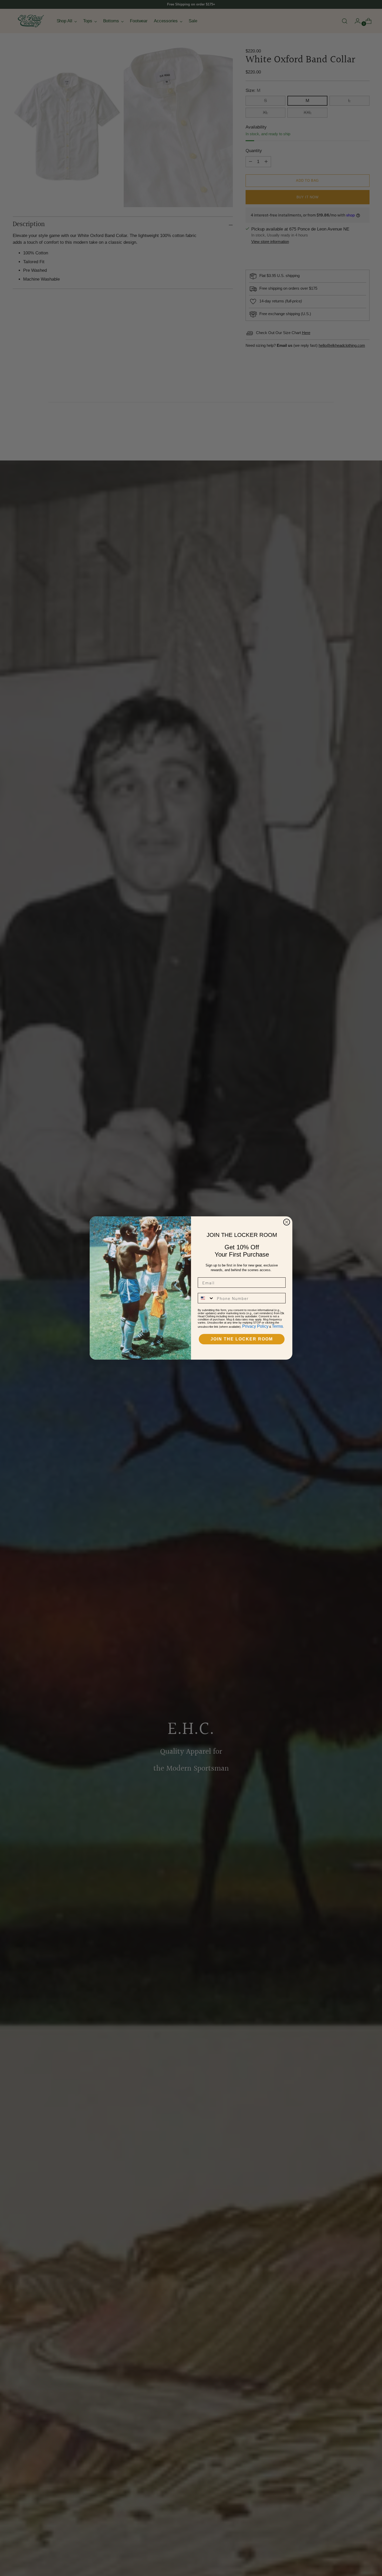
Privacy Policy (255, 1326)
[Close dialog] (287, 1222)
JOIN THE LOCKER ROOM (242, 1339)
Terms (277, 1326)
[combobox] (206, 1298)
